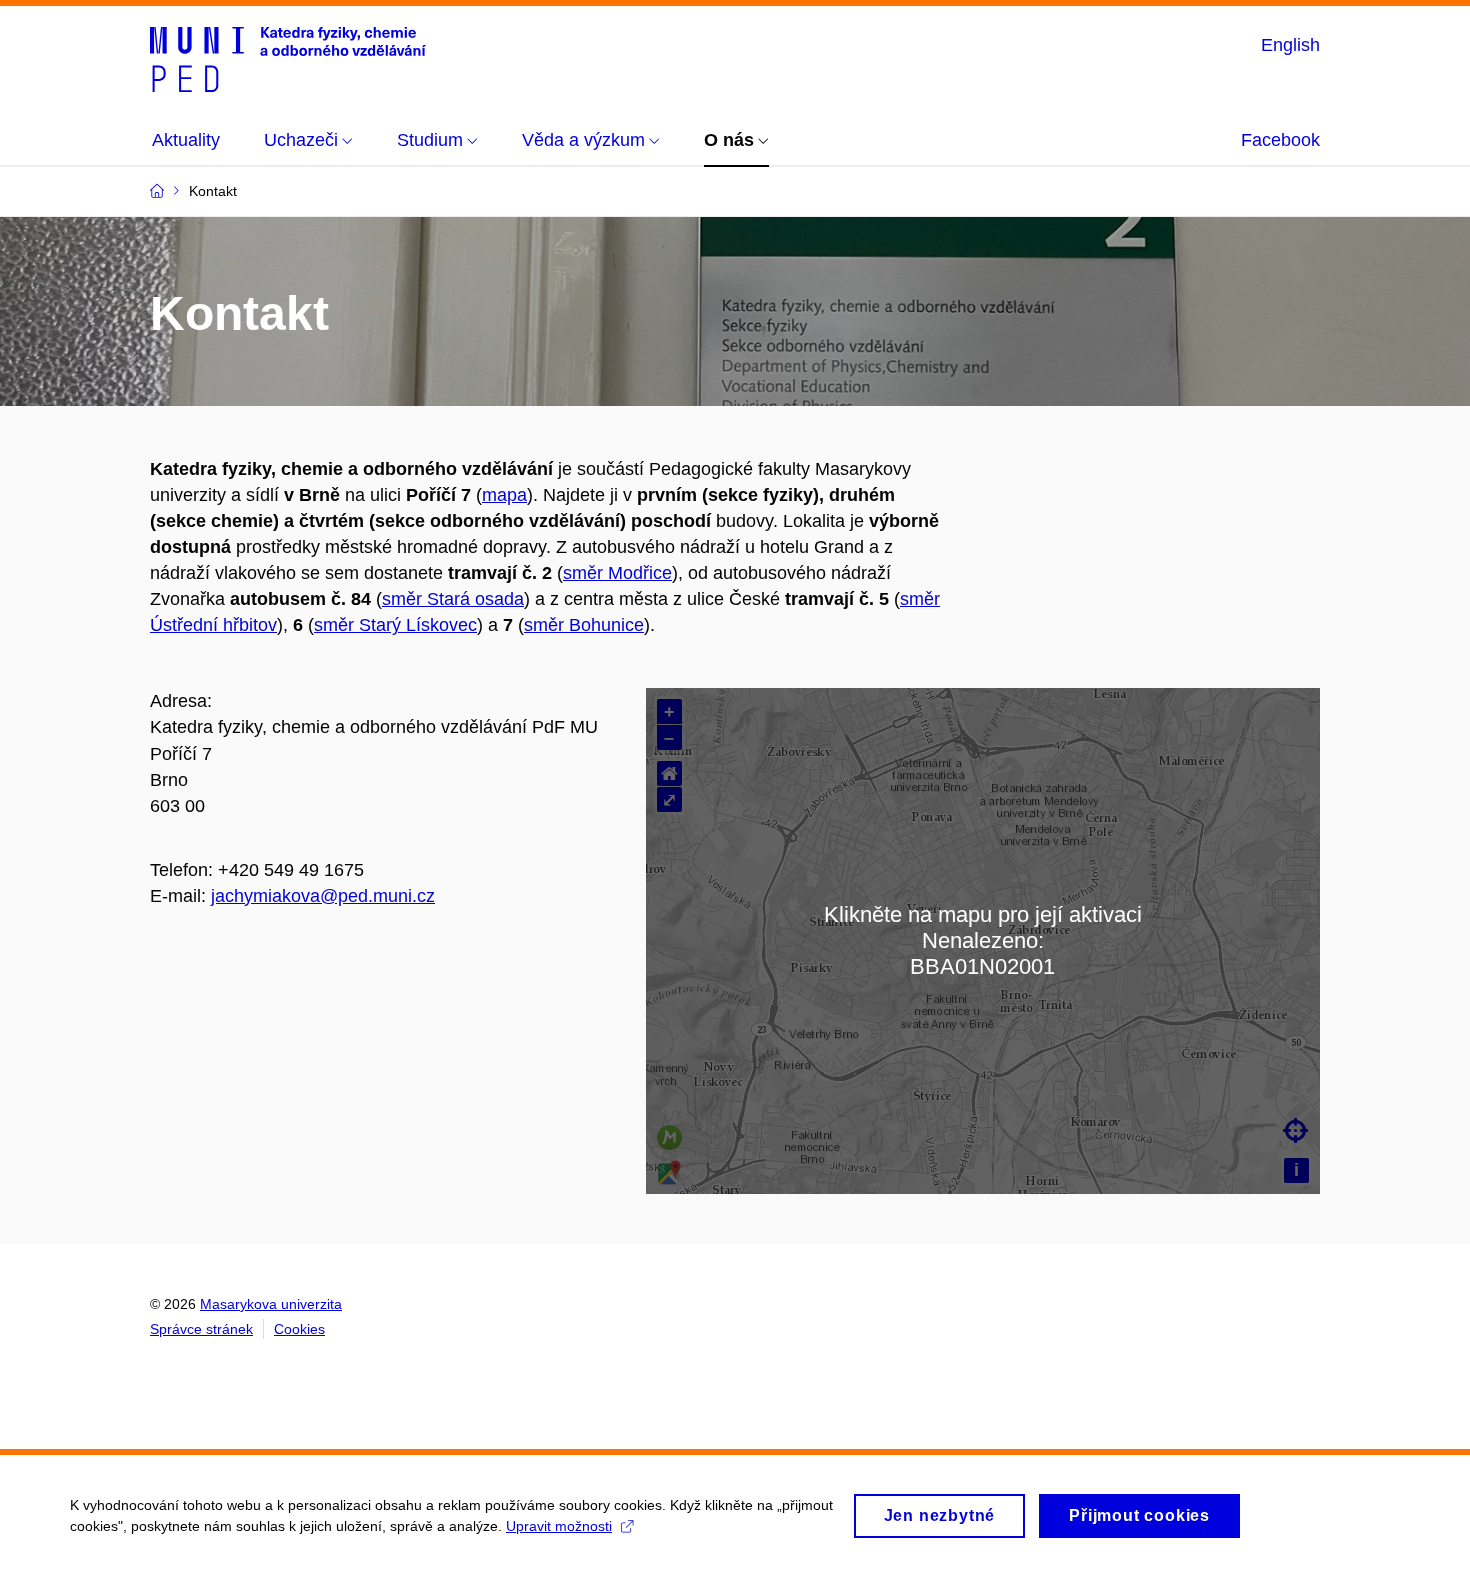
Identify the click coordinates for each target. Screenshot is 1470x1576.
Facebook (1280, 140)
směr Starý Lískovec (395, 625)
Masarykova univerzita (271, 1304)
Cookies (299, 1329)
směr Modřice (617, 573)
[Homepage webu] (288, 58)
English (1290, 45)
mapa (504, 495)
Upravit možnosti (559, 1526)
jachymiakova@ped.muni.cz (323, 896)
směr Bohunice (584, 625)
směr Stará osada (453, 599)
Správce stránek (201, 1329)
